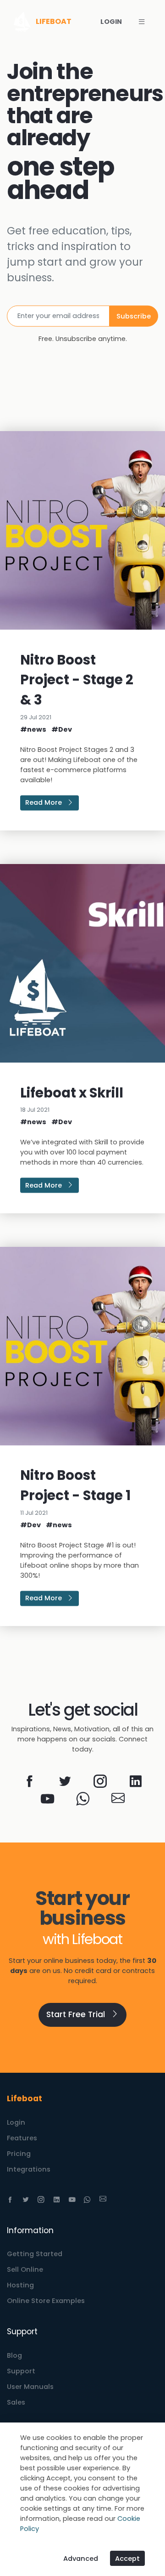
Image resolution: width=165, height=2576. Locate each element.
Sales (16, 2402)
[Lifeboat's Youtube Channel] (47, 1801)
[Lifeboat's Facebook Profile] (30, 1784)
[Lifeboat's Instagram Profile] (100, 1784)
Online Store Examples (46, 2301)
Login (16, 2122)
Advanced (81, 2559)
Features (22, 2138)
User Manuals (30, 2387)
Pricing (19, 2154)
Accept (127, 2559)
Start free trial (77, 2014)
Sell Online (25, 2269)
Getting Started (35, 2254)
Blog (14, 2355)
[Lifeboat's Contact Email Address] (118, 1801)
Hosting (20, 2285)
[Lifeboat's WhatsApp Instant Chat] (83, 1801)
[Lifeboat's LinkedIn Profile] (135, 1784)
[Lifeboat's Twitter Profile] (65, 1784)
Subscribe (134, 316)
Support (21, 2371)
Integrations (29, 2169)
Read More (44, 803)
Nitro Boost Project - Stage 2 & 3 (77, 680)
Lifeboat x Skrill (72, 1093)
